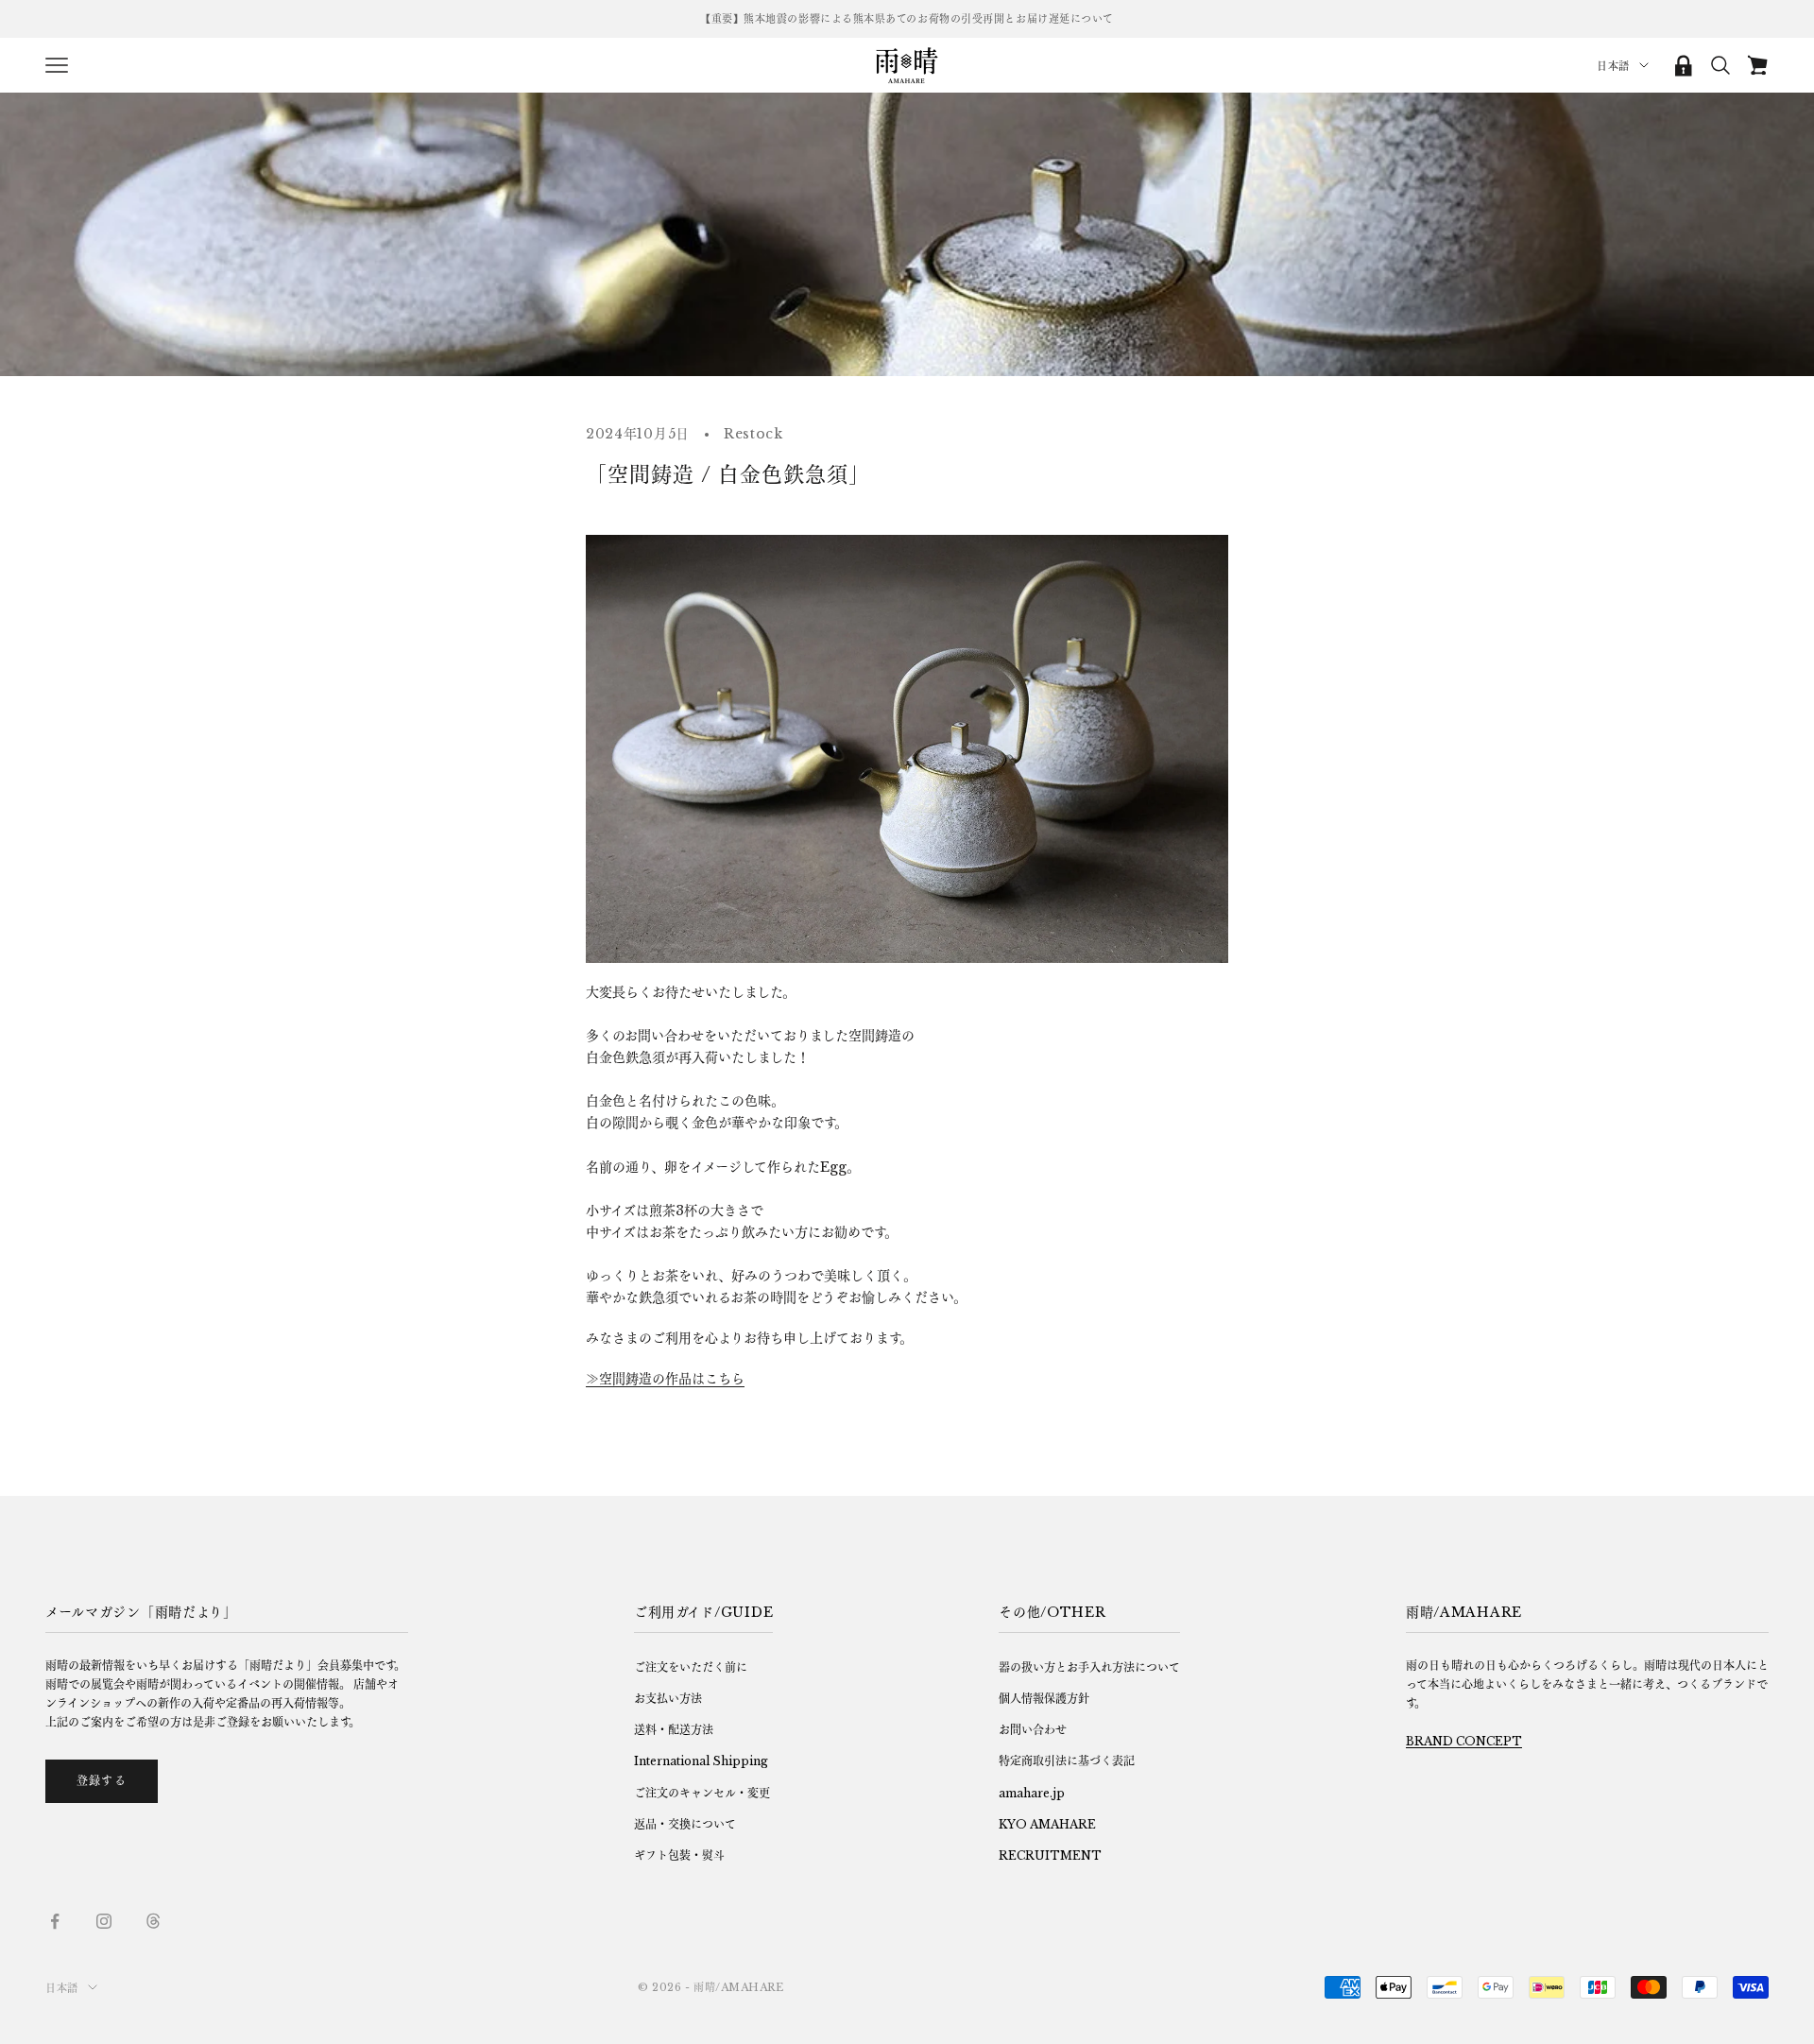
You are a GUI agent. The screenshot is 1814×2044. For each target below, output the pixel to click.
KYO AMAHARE (1047, 1824)
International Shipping (701, 1761)
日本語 (1613, 66)
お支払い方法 (668, 1699)
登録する (102, 1781)
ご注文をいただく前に (691, 1667)
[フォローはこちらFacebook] (55, 1921)
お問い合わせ (1033, 1730)
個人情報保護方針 (1044, 1699)
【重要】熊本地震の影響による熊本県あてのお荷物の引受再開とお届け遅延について (907, 19)
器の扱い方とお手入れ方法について (1089, 1667)
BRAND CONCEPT (1464, 1741)
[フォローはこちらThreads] (153, 1921)
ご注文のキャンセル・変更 (702, 1793)
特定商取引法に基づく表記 (1067, 1761)
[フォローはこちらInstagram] (104, 1921)
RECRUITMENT (1050, 1855)
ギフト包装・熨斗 (679, 1855)
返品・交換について (685, 1824)
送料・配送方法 (674, 1730)
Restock (753, 434)
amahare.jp (1032, 1793)
